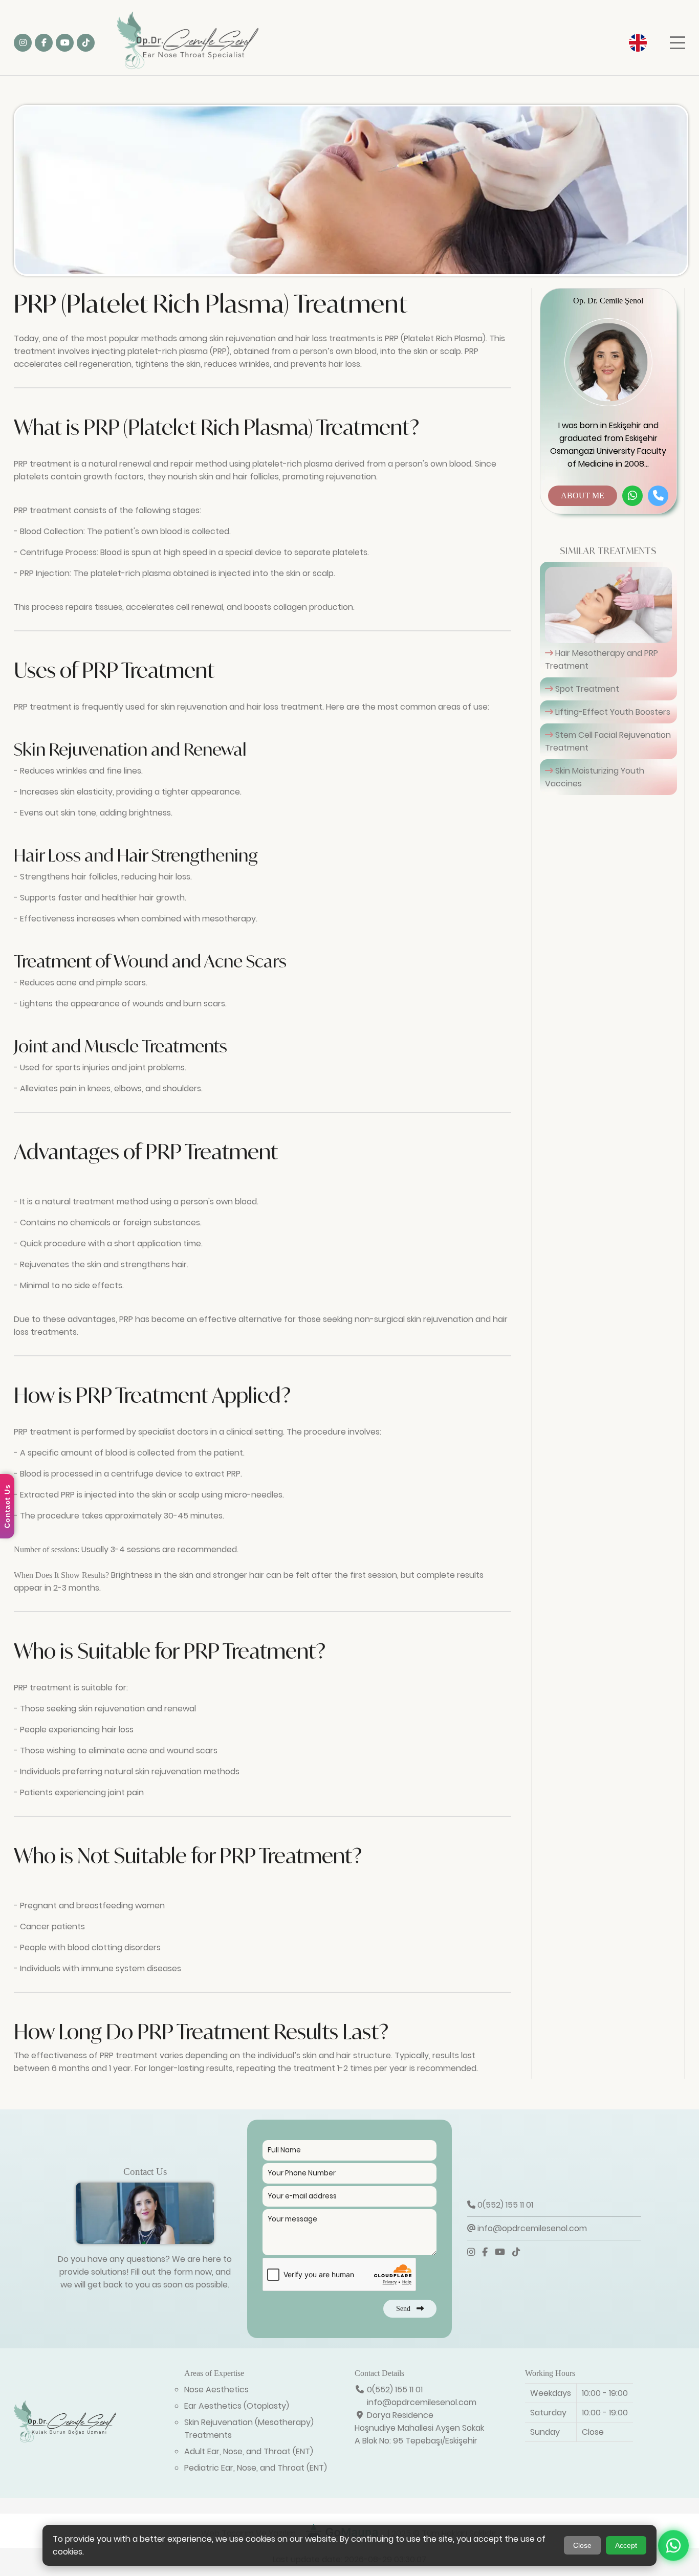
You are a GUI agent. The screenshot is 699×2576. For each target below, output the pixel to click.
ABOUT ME (583, 496)
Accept (626, 2545)
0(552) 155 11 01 (504, 2205)
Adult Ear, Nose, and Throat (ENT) (249, 2451)
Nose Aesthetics (216, 2390)
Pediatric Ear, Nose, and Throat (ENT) (256, 2468)
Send (406, 2308)
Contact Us (7, 1506)
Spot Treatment (586, 689)
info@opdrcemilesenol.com (531, 2228)
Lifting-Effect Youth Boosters (612, 712)
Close (582, 2545)
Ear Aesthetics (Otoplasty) (237, 2406)
